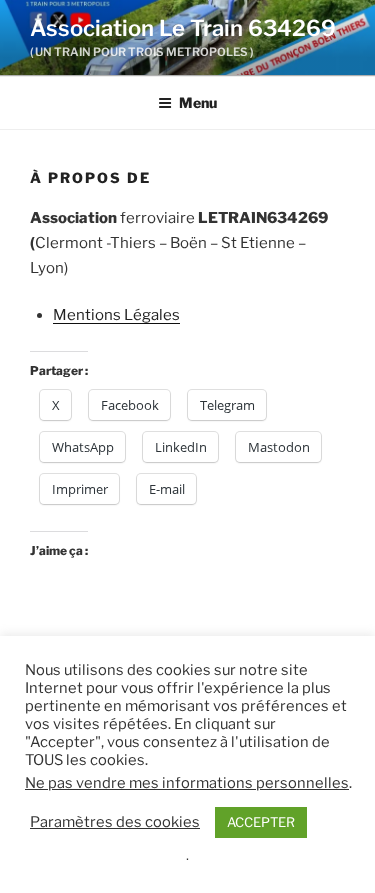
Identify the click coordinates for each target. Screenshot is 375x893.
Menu (198, 102)
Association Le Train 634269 (183, 28)
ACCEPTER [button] (261, 822)
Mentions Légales (116, 315)
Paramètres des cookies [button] (115, 822)
